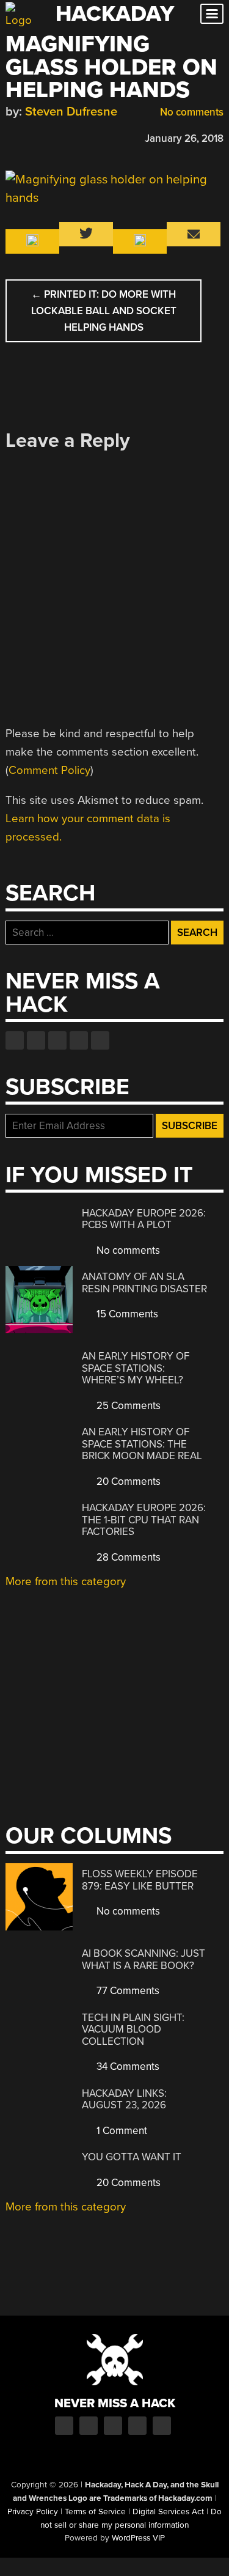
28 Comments (127, 1557)
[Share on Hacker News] (47, 137)
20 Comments (127, 1481)
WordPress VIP (138, 2538)
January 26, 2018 (184, 138)
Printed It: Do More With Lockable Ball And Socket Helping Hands (104, 311)
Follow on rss (79, 1040)
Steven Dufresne (71, 112)
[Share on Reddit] (65, 137)
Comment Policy (49, 770)
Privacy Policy (33, 2512)
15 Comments (126, 1314)
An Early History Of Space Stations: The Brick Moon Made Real (142, 1444)
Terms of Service (95, 2512)
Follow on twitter (36, 1040)
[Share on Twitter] (29, 137)
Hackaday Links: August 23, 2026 (124, 2099)
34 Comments (127, 2066)
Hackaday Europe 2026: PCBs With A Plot (144, 1219)
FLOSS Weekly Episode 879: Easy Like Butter (140, 1880)
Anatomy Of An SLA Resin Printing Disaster (144, 1283)
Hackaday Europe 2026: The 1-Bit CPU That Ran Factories (144, 1520)
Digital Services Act (168, 2512)
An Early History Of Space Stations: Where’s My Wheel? (136, 1368)
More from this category (66, 1581)
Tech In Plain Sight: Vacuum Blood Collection (133, 2030)
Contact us (100, 1040)
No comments (191, 112)
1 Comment (121, 2131)
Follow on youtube (57, 1040)
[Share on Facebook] (12, 137)
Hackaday (115, 14)
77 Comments (127, 1991)
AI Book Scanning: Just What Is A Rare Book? (144, 1960)
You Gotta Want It (132, 2157)
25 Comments (127, 1406)
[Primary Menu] (212, 14)
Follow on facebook (15, 1040)
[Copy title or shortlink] (82, 138)
